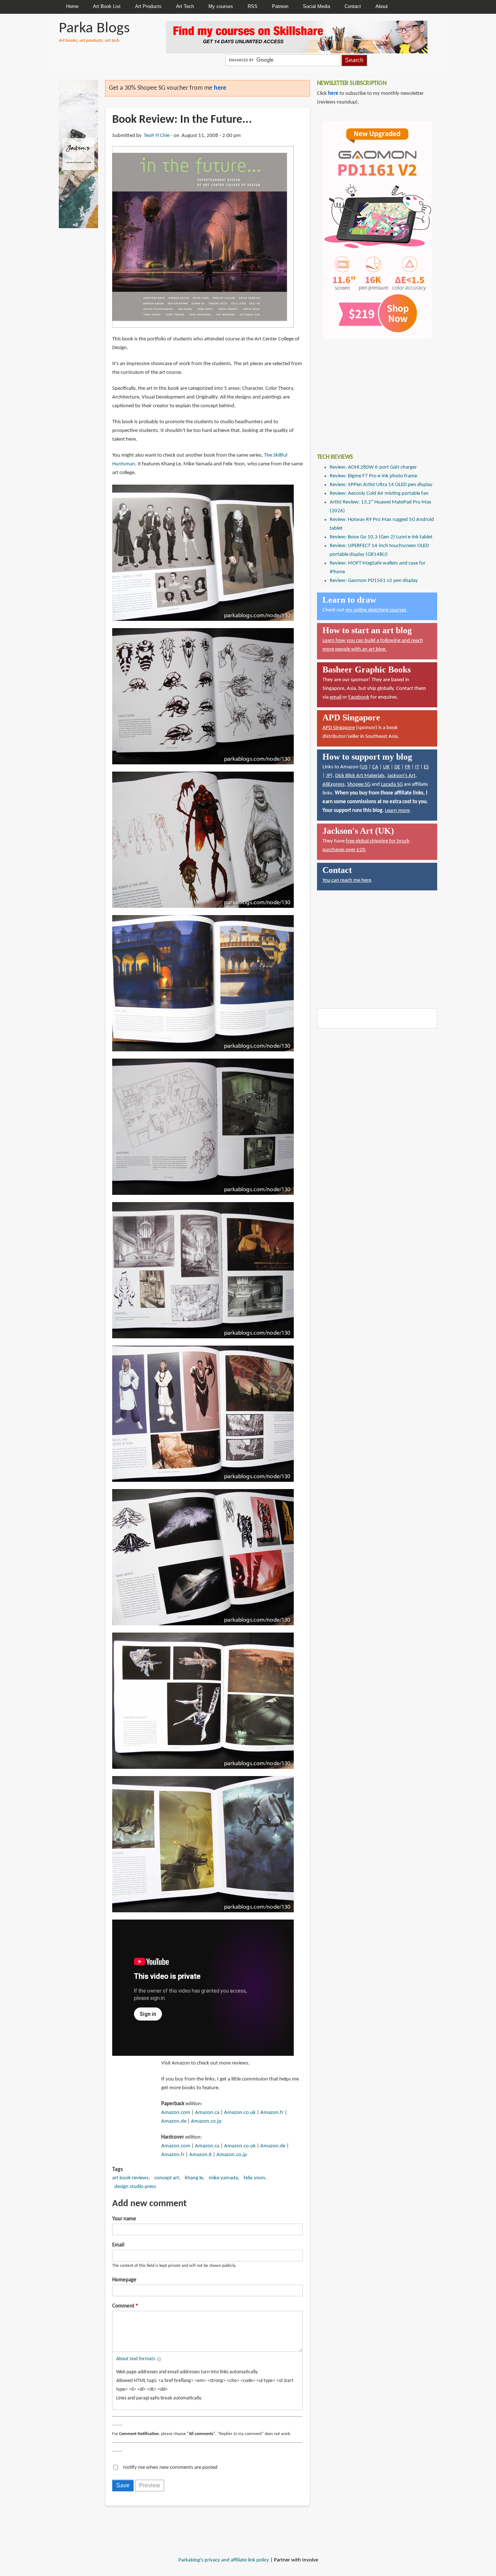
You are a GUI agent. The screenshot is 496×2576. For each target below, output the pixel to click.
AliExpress (334, 784)
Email (118, 2245)
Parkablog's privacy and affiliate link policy (224, 2560)
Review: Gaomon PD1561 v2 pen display (374, 581)
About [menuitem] (382, 6)
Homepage (124, 2280)
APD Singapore (339, 728)
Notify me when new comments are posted (170, 2468)
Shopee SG (359, 784)
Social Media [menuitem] (316, 6)
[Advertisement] (371, 391)
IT (417, 767)
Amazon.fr (272, 2113)
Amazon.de (174, 2121)
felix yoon (254, 2178)
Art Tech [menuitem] (185, 6)
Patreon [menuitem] (280, 6)
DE (397, 767)
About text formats (136, 2359)
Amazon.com (176, 2113)
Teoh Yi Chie (157, 136)
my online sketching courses (376, 610)
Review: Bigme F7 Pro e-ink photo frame (373, 476)
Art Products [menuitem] (148, 6)
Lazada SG (392, 784)
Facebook (359, 697)
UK (386, 767)
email (336, 697)
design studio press (135, 2187)
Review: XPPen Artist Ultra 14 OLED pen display (381, 485)
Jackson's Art (401, 776)
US (364, 767)
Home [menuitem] (72, 6)
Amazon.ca (207, 2113)
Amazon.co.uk (240, 2113)
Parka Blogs (94, 29)
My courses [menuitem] (221, 6)
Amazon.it (200, 2155)
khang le (194, 2178)
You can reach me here (347, 880)
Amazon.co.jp (206, 2121)
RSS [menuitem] (253, 6)
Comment (123, 2306)
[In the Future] (203, 237)
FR (408, 767)
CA (375, 767)
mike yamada (223, 2178)
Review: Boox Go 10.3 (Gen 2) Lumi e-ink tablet (381, 537)
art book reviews (130, 2178)
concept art (167, 2178)
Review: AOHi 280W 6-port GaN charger (373, 467)
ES (426, 767)
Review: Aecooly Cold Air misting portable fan (379, 494)
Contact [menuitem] (353, 6)
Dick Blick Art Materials (360, 776)
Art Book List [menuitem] (107, 6)
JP (328, 776)
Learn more (397, 811)
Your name (124, 2219)
